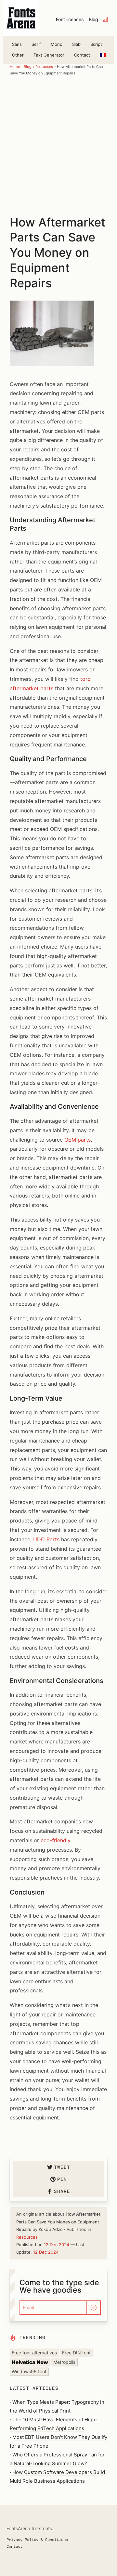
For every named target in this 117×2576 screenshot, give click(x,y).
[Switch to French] (103, 55)
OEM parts (78, 1140)
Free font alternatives (34, 2353)
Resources (44, 67)
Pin (62, 2179)
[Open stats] (106, 19)
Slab (76, 44)
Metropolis (64, 2362)
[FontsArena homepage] (21, 18)
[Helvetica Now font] (30, 2362)
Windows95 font (29, 2371)
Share (62, 2191)
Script (96, 44)
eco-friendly (56, 1840)
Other (18, 55)
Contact (82, 55)
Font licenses (70, 19)
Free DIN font (76, 2353)
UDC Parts (46, 1539)
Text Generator (49, 55)
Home (15, 67)
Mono (57, 44)
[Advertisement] (58, 145)
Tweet (62, 2167)
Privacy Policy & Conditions (37, 2539)
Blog (93, 19)
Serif (36, 44)
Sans (17, 44)
